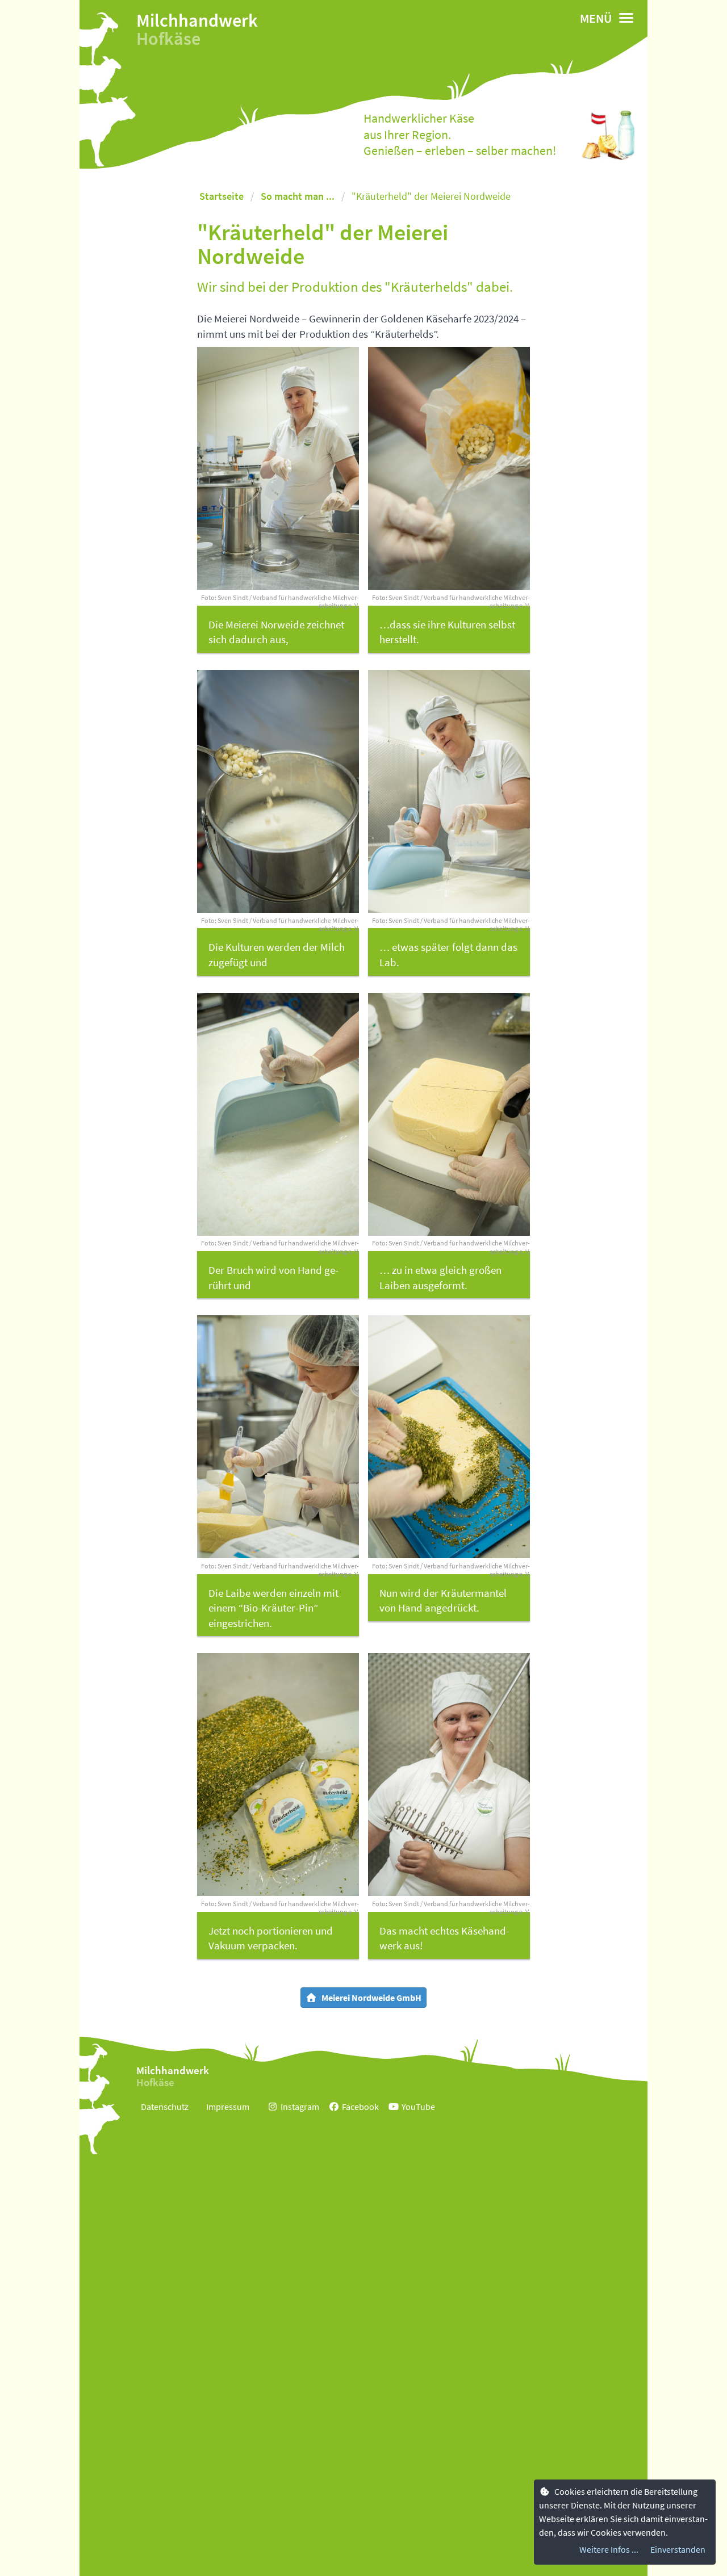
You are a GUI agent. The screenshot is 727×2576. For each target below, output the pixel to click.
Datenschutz (165, 2107)
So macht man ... (298, 196)
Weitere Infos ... (609, 2549)
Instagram (300, 2107)
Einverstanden (678, 2549)
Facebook (360, 2107)
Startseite (222, 196)
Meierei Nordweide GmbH (371, 1998)
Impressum (228, 2107)
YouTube (418, 2107)
